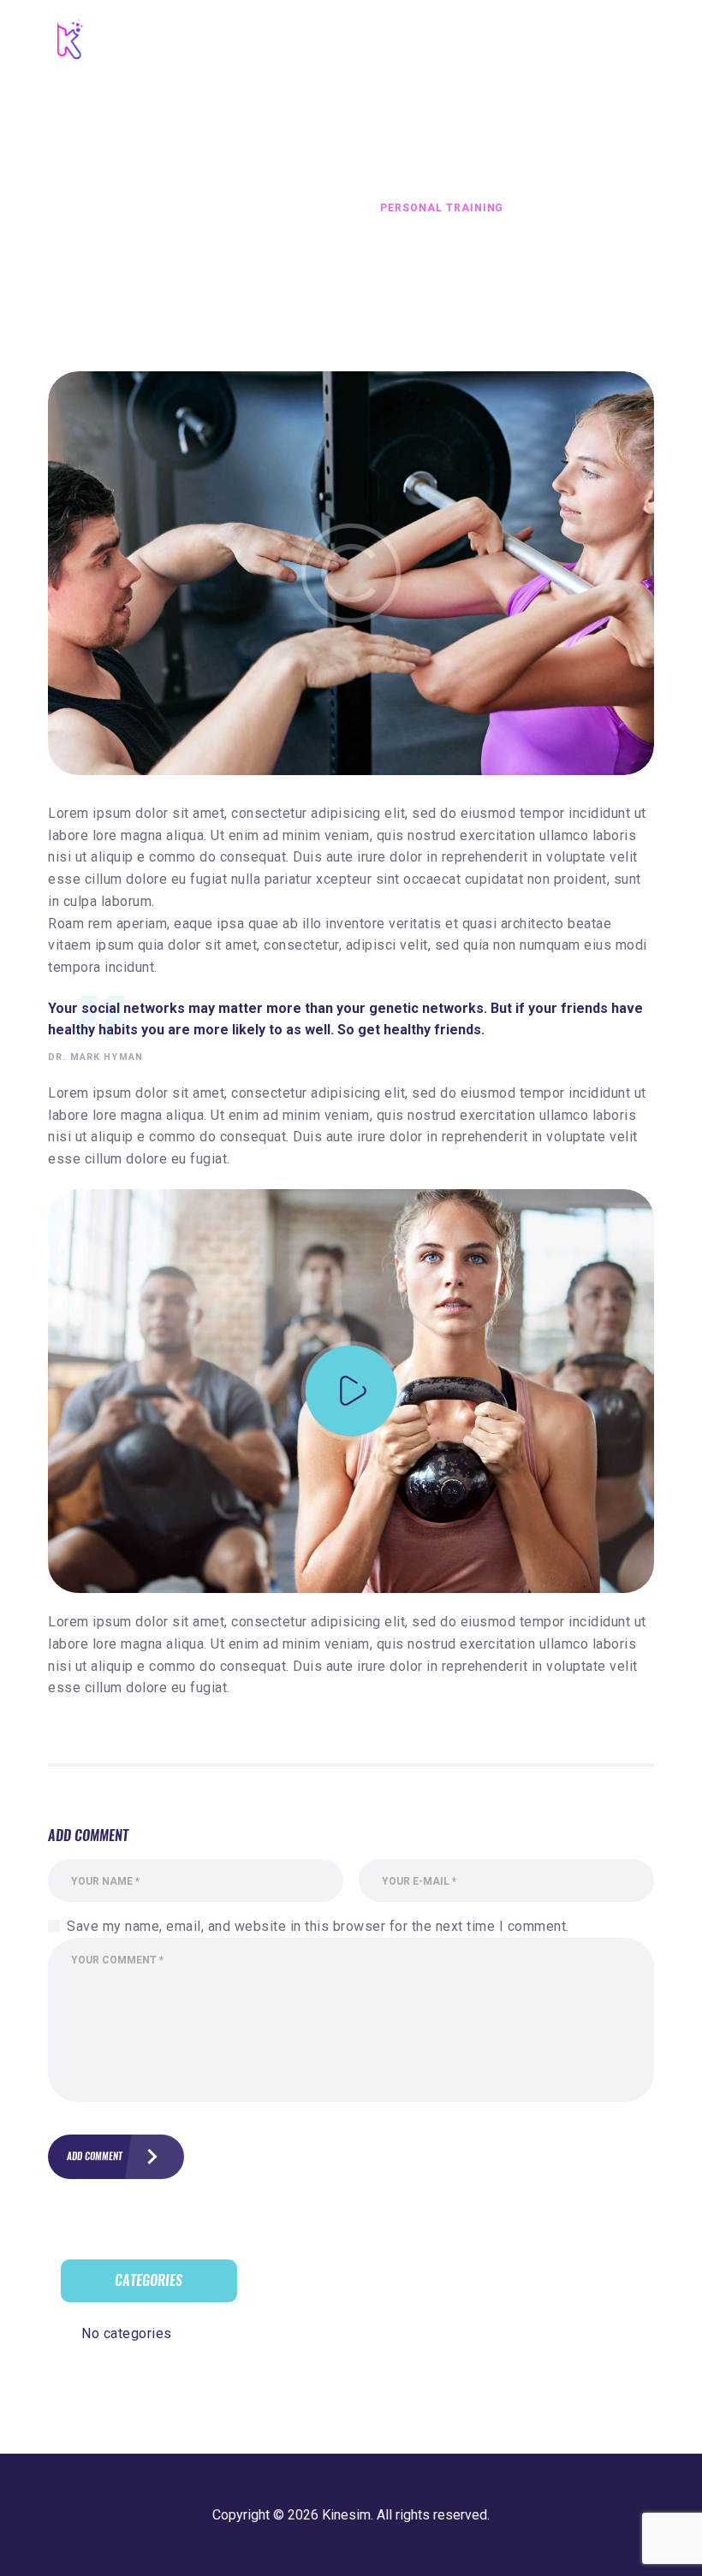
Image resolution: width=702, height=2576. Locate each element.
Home (216, 208)
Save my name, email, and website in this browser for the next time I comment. (318, 1926)
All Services (291, 208)
